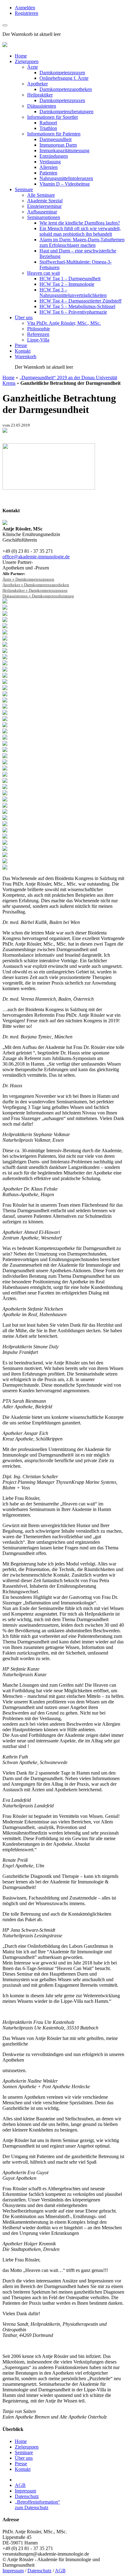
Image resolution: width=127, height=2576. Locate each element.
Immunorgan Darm (58, 145)
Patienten (48, 173)
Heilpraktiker (40, 95)
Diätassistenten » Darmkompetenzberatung (38, 596)
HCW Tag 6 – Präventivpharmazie (73, 312)
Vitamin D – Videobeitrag (65, 184)
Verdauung (50, 162)
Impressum (25, 2491)
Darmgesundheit (55, 139)
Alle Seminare (41, 195)
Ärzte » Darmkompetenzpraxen (28, 579)
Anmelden (25, 8)
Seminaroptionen (44, 217)
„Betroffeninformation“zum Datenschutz (37, 2505)
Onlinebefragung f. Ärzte (64, 78)
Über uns (24, 318)
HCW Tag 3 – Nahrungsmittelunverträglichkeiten (73, 292)
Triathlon (48, 128)
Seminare (24, 189)
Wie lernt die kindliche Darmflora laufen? (80, 223)
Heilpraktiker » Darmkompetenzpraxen (35, 590)
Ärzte (33, 67)
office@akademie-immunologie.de (36, 557)
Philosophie (39, 329)
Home (21, 56)
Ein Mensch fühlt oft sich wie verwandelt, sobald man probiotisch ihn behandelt (80, 231)
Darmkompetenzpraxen (62, 73)
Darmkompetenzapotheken (66, 89)
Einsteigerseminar (44, 206)
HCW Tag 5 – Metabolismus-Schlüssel (77, 306)
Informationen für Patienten (54, 134)
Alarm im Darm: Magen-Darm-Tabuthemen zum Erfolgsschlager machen (82, 242)
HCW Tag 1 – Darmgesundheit (70, 279)
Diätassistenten (42, 106)
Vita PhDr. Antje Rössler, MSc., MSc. (64, 323)
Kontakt (23, 351)
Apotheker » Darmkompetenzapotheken (36, 585)
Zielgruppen (27, 61)
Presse (21, 345)
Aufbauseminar (42, 212)
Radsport (48, 123)
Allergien (49, 167)
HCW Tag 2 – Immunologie (67, 284)
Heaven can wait (43, 273)
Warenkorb (26, 356)
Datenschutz (27, 2496)
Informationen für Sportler (53, 117)
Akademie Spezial (45, 201)
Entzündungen (54, 156)
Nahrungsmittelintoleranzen (66, 178)
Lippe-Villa (38, 340)
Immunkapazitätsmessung (64, 150)
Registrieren (27, 13)
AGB (20, 2485)
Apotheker (37, 84)
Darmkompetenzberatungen (66, 112)
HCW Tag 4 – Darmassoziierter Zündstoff (80, 301)
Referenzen (38, 334)
